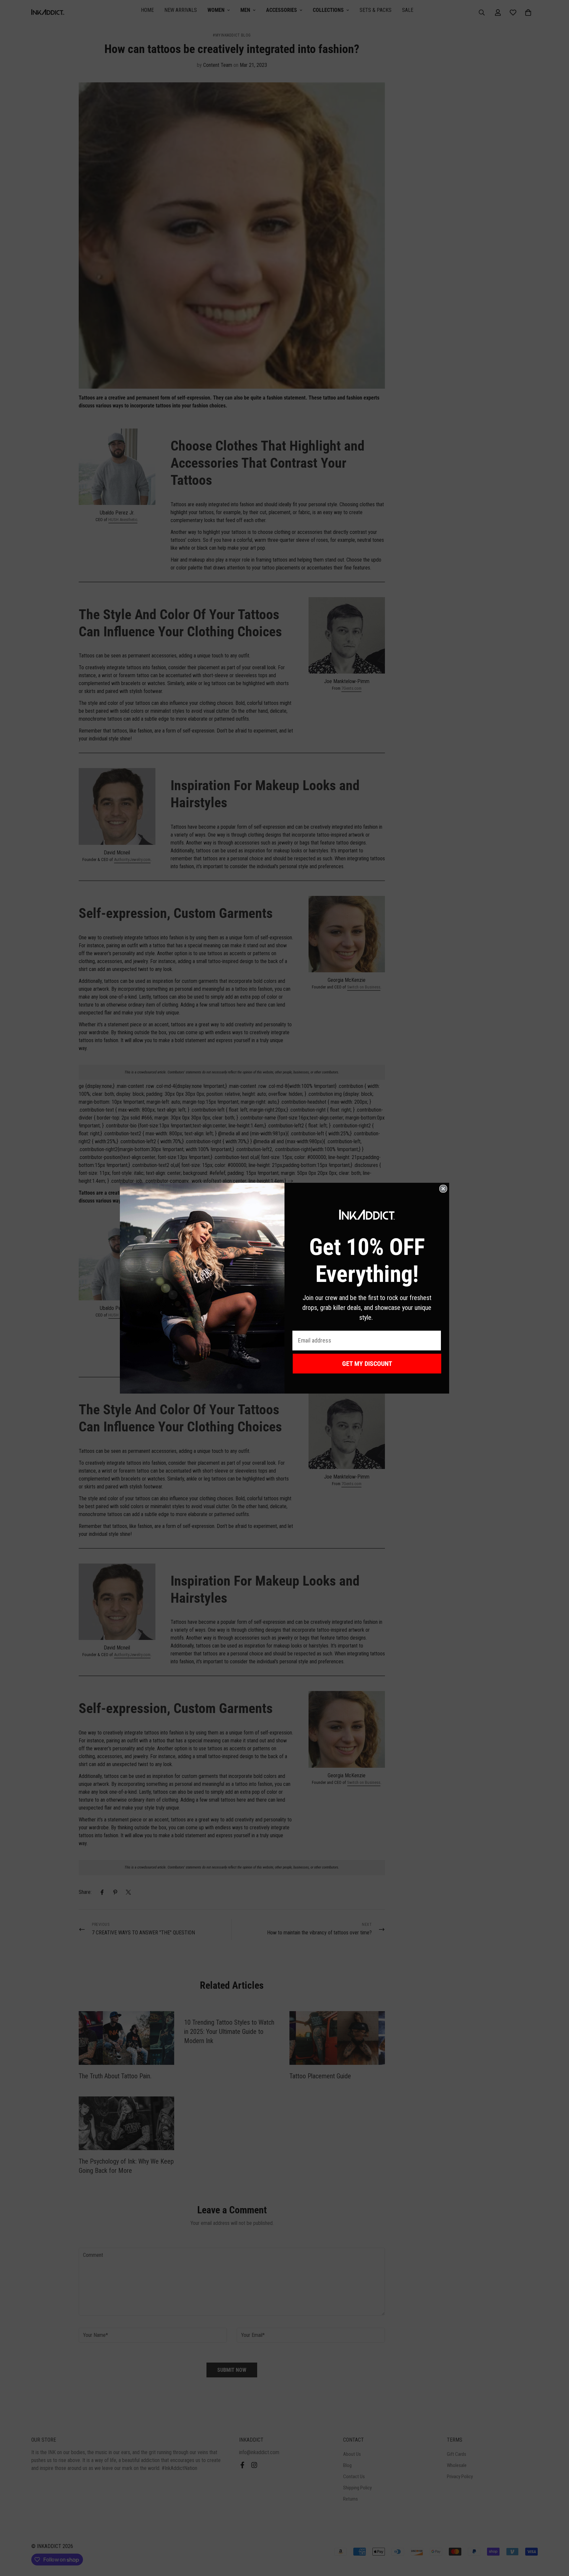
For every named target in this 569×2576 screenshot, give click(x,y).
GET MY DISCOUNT (367, 1364)
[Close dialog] (443, 1189)
